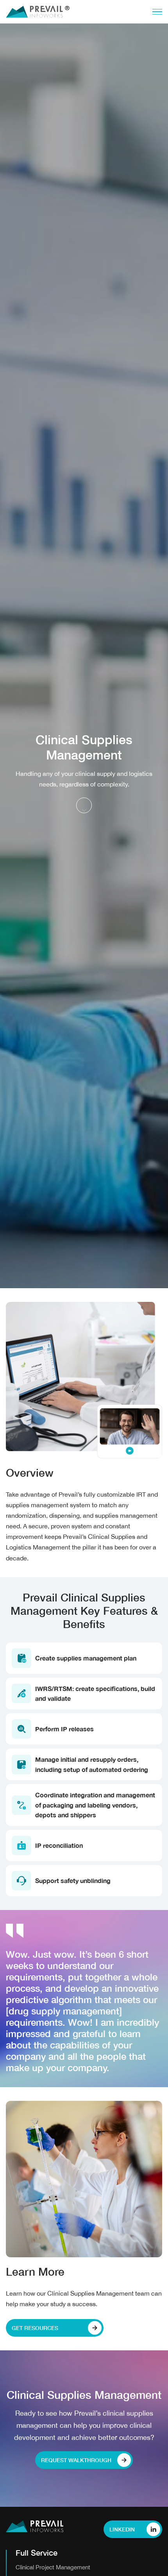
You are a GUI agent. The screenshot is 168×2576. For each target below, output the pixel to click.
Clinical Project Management (53, 2567)
